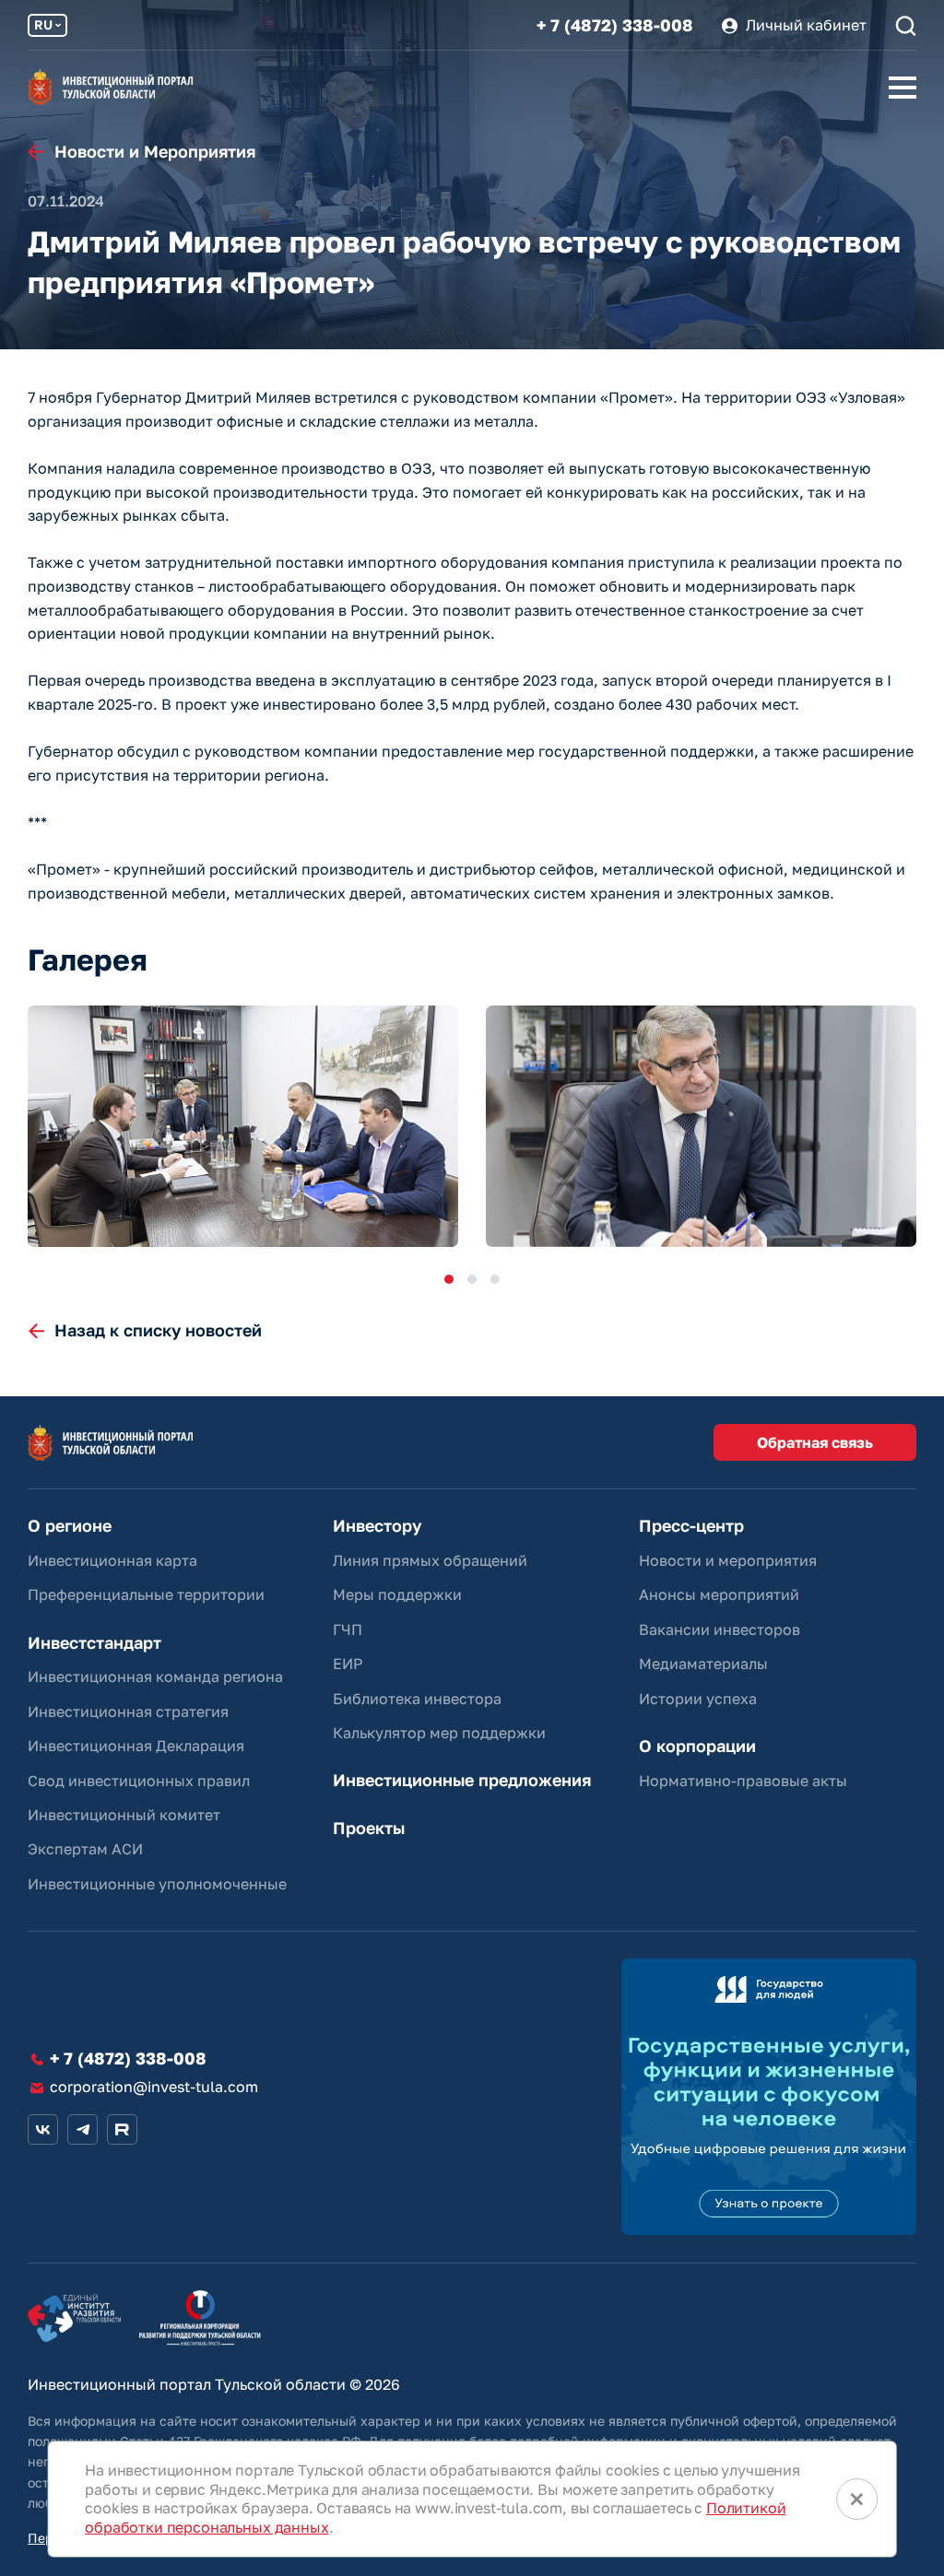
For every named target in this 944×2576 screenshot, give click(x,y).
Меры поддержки (397, 1594)
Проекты (369, 1828)
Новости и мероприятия (728, 1560)
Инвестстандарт (94, 1643)
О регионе (70, 1526)
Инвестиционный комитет (124, 1815)
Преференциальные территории (146, 1594)
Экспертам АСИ (85, 1849)
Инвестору (377, 1526)
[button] (449, 1279)
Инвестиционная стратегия (128, 1711)
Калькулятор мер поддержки (439, 1733)
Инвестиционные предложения (462, 1780)
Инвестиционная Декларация (136, 1746)
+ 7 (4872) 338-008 (615, 25)
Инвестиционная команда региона (155, 1676)
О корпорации (697, 1746)
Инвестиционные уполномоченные (157, 1884)
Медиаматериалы (703, 1664)
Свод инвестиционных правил (139, 1781)
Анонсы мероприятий (719, 1594)
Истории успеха (698, 1699)
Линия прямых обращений (430, 1560)
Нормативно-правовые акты (743, 1781)
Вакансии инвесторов (720, 1629)
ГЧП (348, 1629)
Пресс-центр (691, 1526)
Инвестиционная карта (112, 1560)
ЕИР (348, 1664)
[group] (243, 1127)
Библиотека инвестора (417, 1699)
